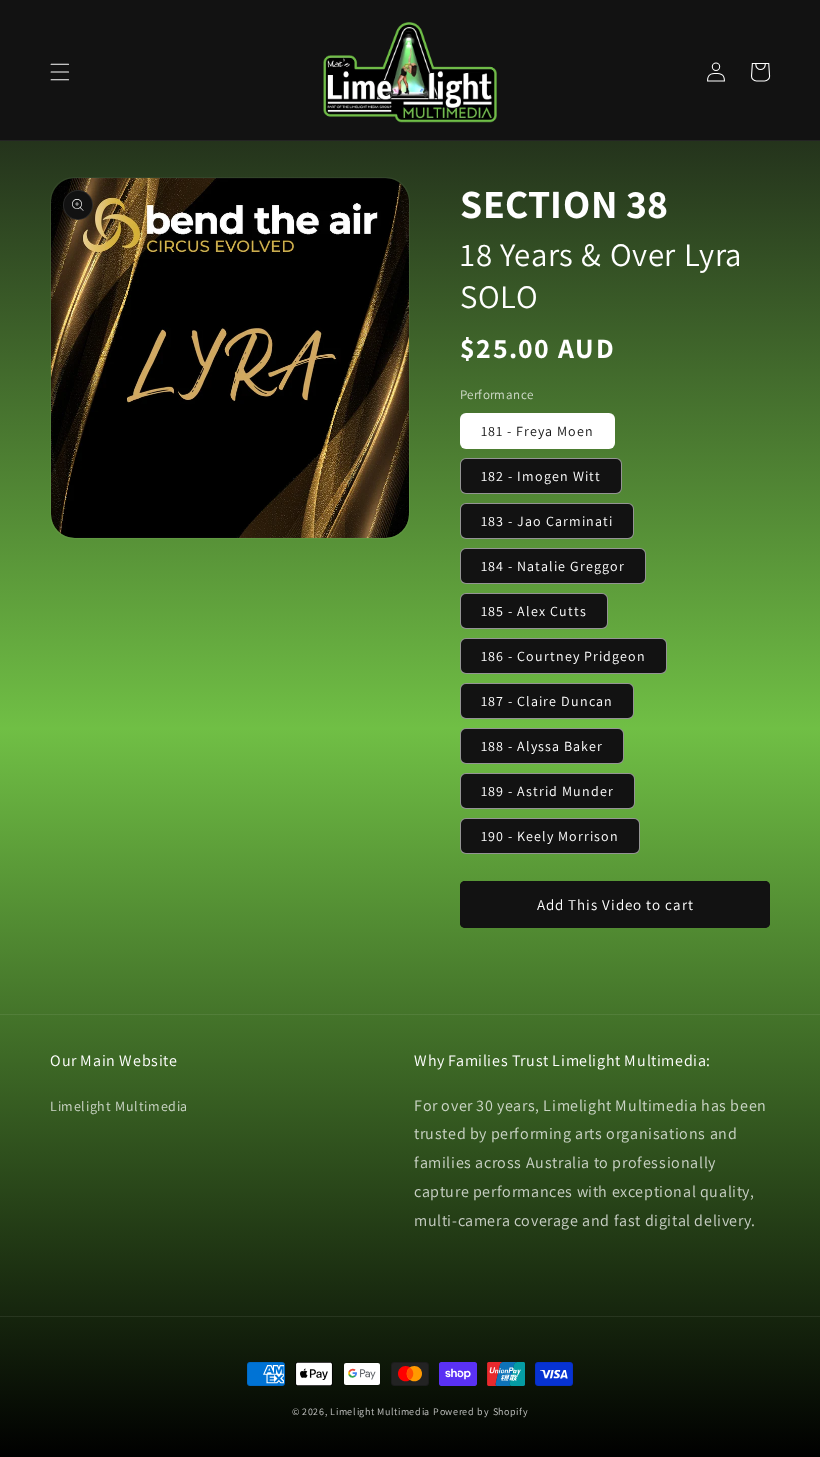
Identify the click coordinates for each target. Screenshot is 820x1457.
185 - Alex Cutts (534, 611)
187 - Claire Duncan (547, 701)
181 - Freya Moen (537, 431)
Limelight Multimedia (119, 1106)
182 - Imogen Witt (541, 476)
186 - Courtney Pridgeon (563, 656)
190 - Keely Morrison (550, 836)
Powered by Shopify (481, 1411)
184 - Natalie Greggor (553, 566)
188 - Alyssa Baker (542, 746)
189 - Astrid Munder (547, 791)
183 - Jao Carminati (547, 521)
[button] (60, 72)
